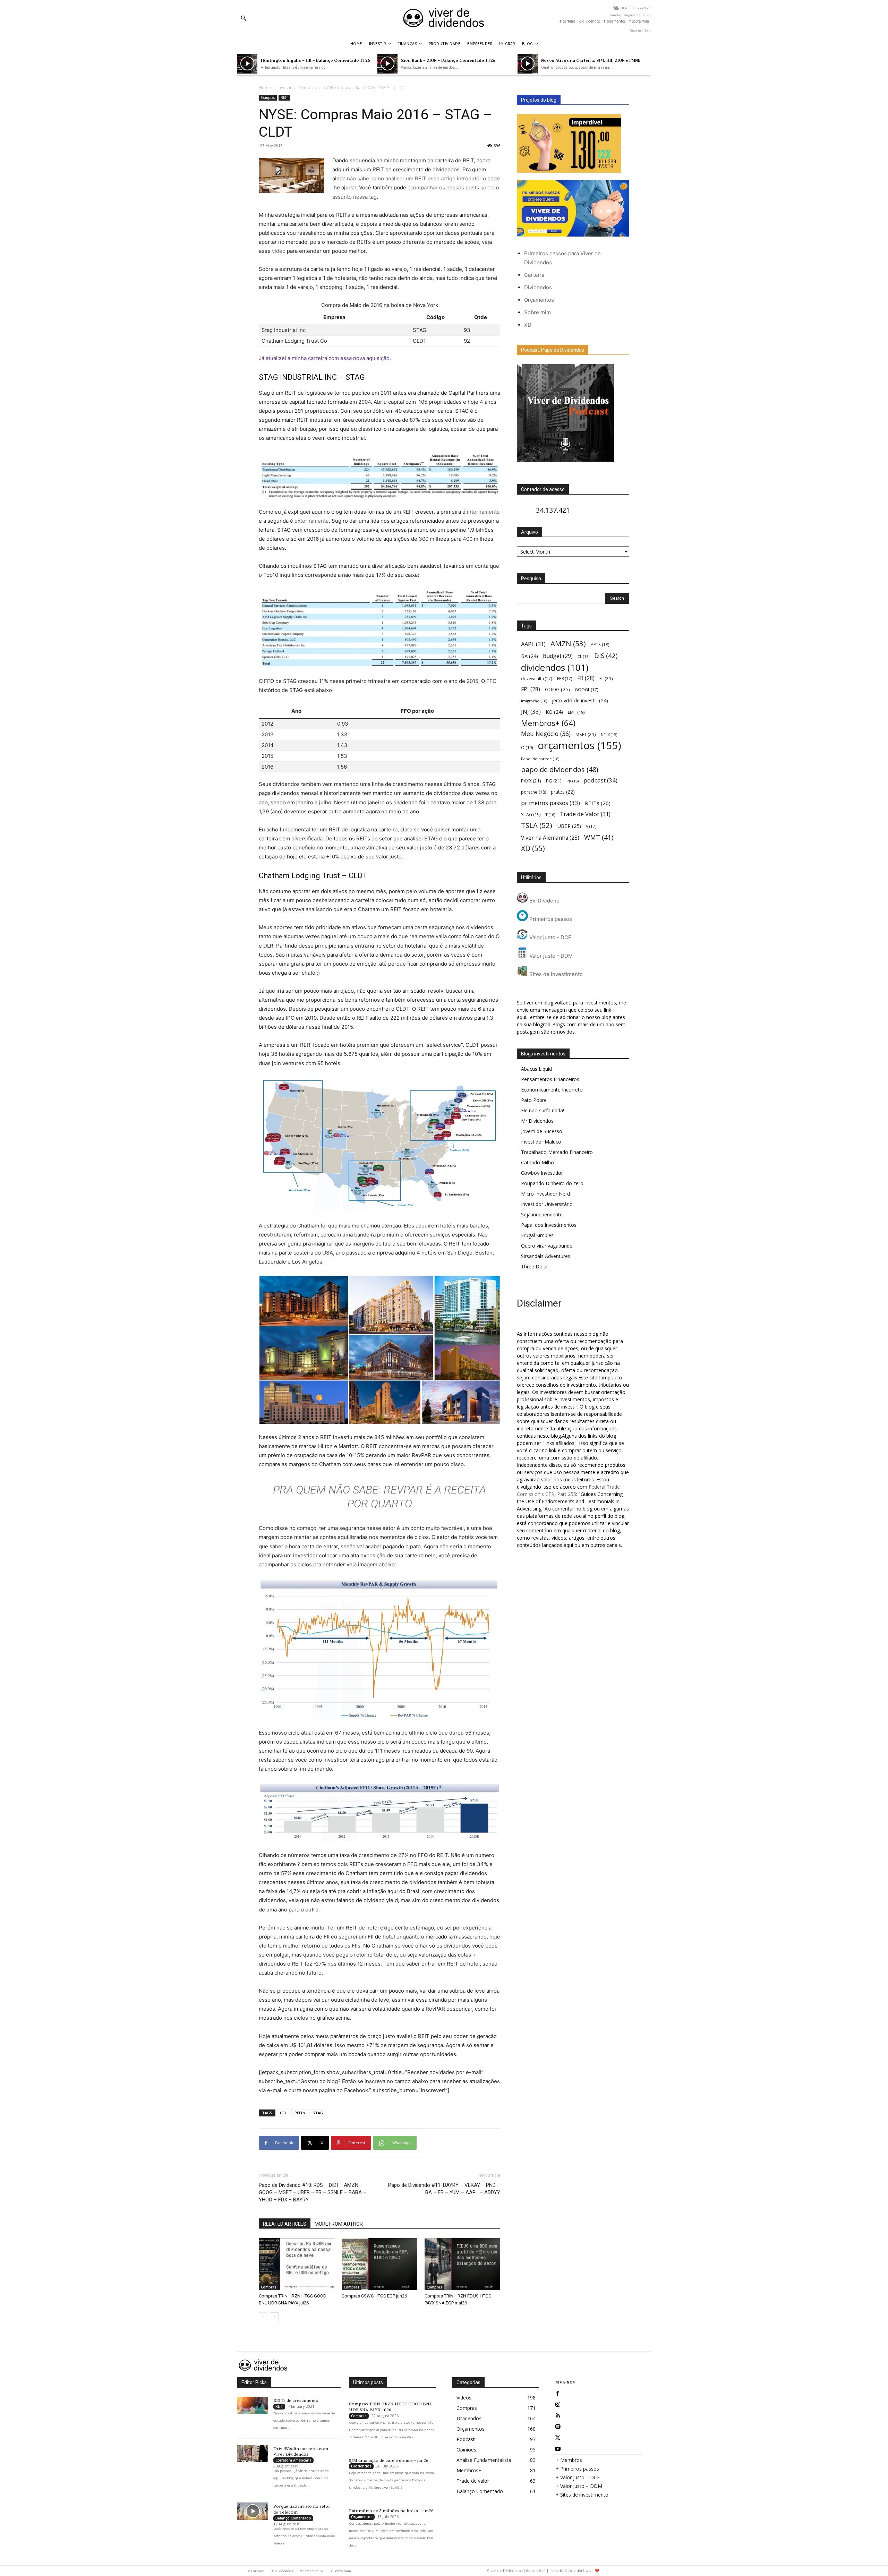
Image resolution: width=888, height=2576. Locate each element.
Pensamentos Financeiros (550, 1079)
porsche (533, 792)
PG (554, 781)
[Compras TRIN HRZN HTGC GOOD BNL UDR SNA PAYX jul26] (297, 2264)
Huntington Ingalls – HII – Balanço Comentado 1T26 (315, 60)
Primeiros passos (550, 919)
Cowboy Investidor (542, 1173)
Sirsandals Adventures (546, 1256)
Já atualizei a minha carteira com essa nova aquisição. (325, 358)
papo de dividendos (560, 769)
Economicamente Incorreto (552, 1090)
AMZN (568, 644)
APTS (600, 645)
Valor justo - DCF (550, 937)
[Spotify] (558, 2427)
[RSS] (558, 2416)
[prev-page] (263, 2317)
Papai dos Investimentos (549, 1225)
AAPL (533, 644)
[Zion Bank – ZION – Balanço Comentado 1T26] (387, 64)
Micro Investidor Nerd (545, 1194)
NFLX (609, 735)
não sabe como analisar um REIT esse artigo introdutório (416, 178)
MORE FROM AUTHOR (339, 2224)
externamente (312, 521)
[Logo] (444, 18)
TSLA (537, 825)
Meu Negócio (546, 734)
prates (563, 792)
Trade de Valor (585, 814)
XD (528, 325)
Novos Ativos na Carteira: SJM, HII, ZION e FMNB (591, 60)
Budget (558, 656)
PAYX (531, 781)
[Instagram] (558, 2405)
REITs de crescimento (296, 2400)
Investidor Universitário (547, 1204)
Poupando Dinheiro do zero (552, 1183)
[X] (558, 2438)
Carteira (534, 275)
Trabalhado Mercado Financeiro (557, 1152)
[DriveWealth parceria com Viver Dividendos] (253, 2454)
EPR (565, 678)
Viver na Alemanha (550, 838)
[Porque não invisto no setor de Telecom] (253, 2511)
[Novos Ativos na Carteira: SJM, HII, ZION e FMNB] (528, 64)
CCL (283, 2113)
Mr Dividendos (537, 1121)
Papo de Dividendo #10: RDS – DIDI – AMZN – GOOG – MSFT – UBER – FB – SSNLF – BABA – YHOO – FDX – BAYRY (313, 2192)
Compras (308, 88)
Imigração (534, 701)
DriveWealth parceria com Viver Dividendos (301, 2452)
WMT (599, 837)
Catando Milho (537, 1162)
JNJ (531, 712)
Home (265, 88)
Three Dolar (535, 1266)
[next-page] (274, 2317)
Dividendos (538, 287)
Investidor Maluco (541, 1142)
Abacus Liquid (536, 1069)
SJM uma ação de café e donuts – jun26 (389, 2461)
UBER (569, 826)
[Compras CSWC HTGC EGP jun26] (379, 2264)
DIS (606, 655)
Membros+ (548, 723)
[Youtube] (558, 2449)
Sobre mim (537, 312)
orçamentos (579, 746)
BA (530, 656)
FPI (531, 689)
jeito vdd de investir (580, 700)
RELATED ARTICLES (285, 2224)
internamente (483, 512)
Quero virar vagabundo (547, 1246)
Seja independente (542, 1214)
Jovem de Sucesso (542, 1131)
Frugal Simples (537, 1235)
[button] (244, 18)
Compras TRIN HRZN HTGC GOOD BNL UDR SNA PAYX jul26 (391, 2407)
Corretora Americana (293, 2460)
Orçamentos (539, 300)
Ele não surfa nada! (543, 1110)
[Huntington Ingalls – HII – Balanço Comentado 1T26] (247, 64)
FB (586, 678)
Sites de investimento (555, 974)
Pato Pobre (534, 1100)
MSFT (586, 734)
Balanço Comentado (293, 2518)
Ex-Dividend (544, 901)
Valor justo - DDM (550, 956)
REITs (300, 2113)
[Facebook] (558, 2394)
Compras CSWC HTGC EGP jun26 (374, 2296)
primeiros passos (550, 803)
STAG (318, 2113)
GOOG (557, 689)
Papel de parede (540, 759)
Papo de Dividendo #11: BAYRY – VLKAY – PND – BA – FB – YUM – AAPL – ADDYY (444, 2189)
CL (583, 657)
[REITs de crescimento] (253, 2405)
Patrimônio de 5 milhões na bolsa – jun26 (391, 2511)
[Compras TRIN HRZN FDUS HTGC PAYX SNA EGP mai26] (462, 2264)
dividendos (555, 667)
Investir (285, 88)
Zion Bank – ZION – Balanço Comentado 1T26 (448, 60)
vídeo (279, 251)
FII (606, 678)
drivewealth (537, 678)
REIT (284, 97)
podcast (600, 780)
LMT (576, 712)
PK (573, 781)
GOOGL (587, 690)
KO (554, 712)
